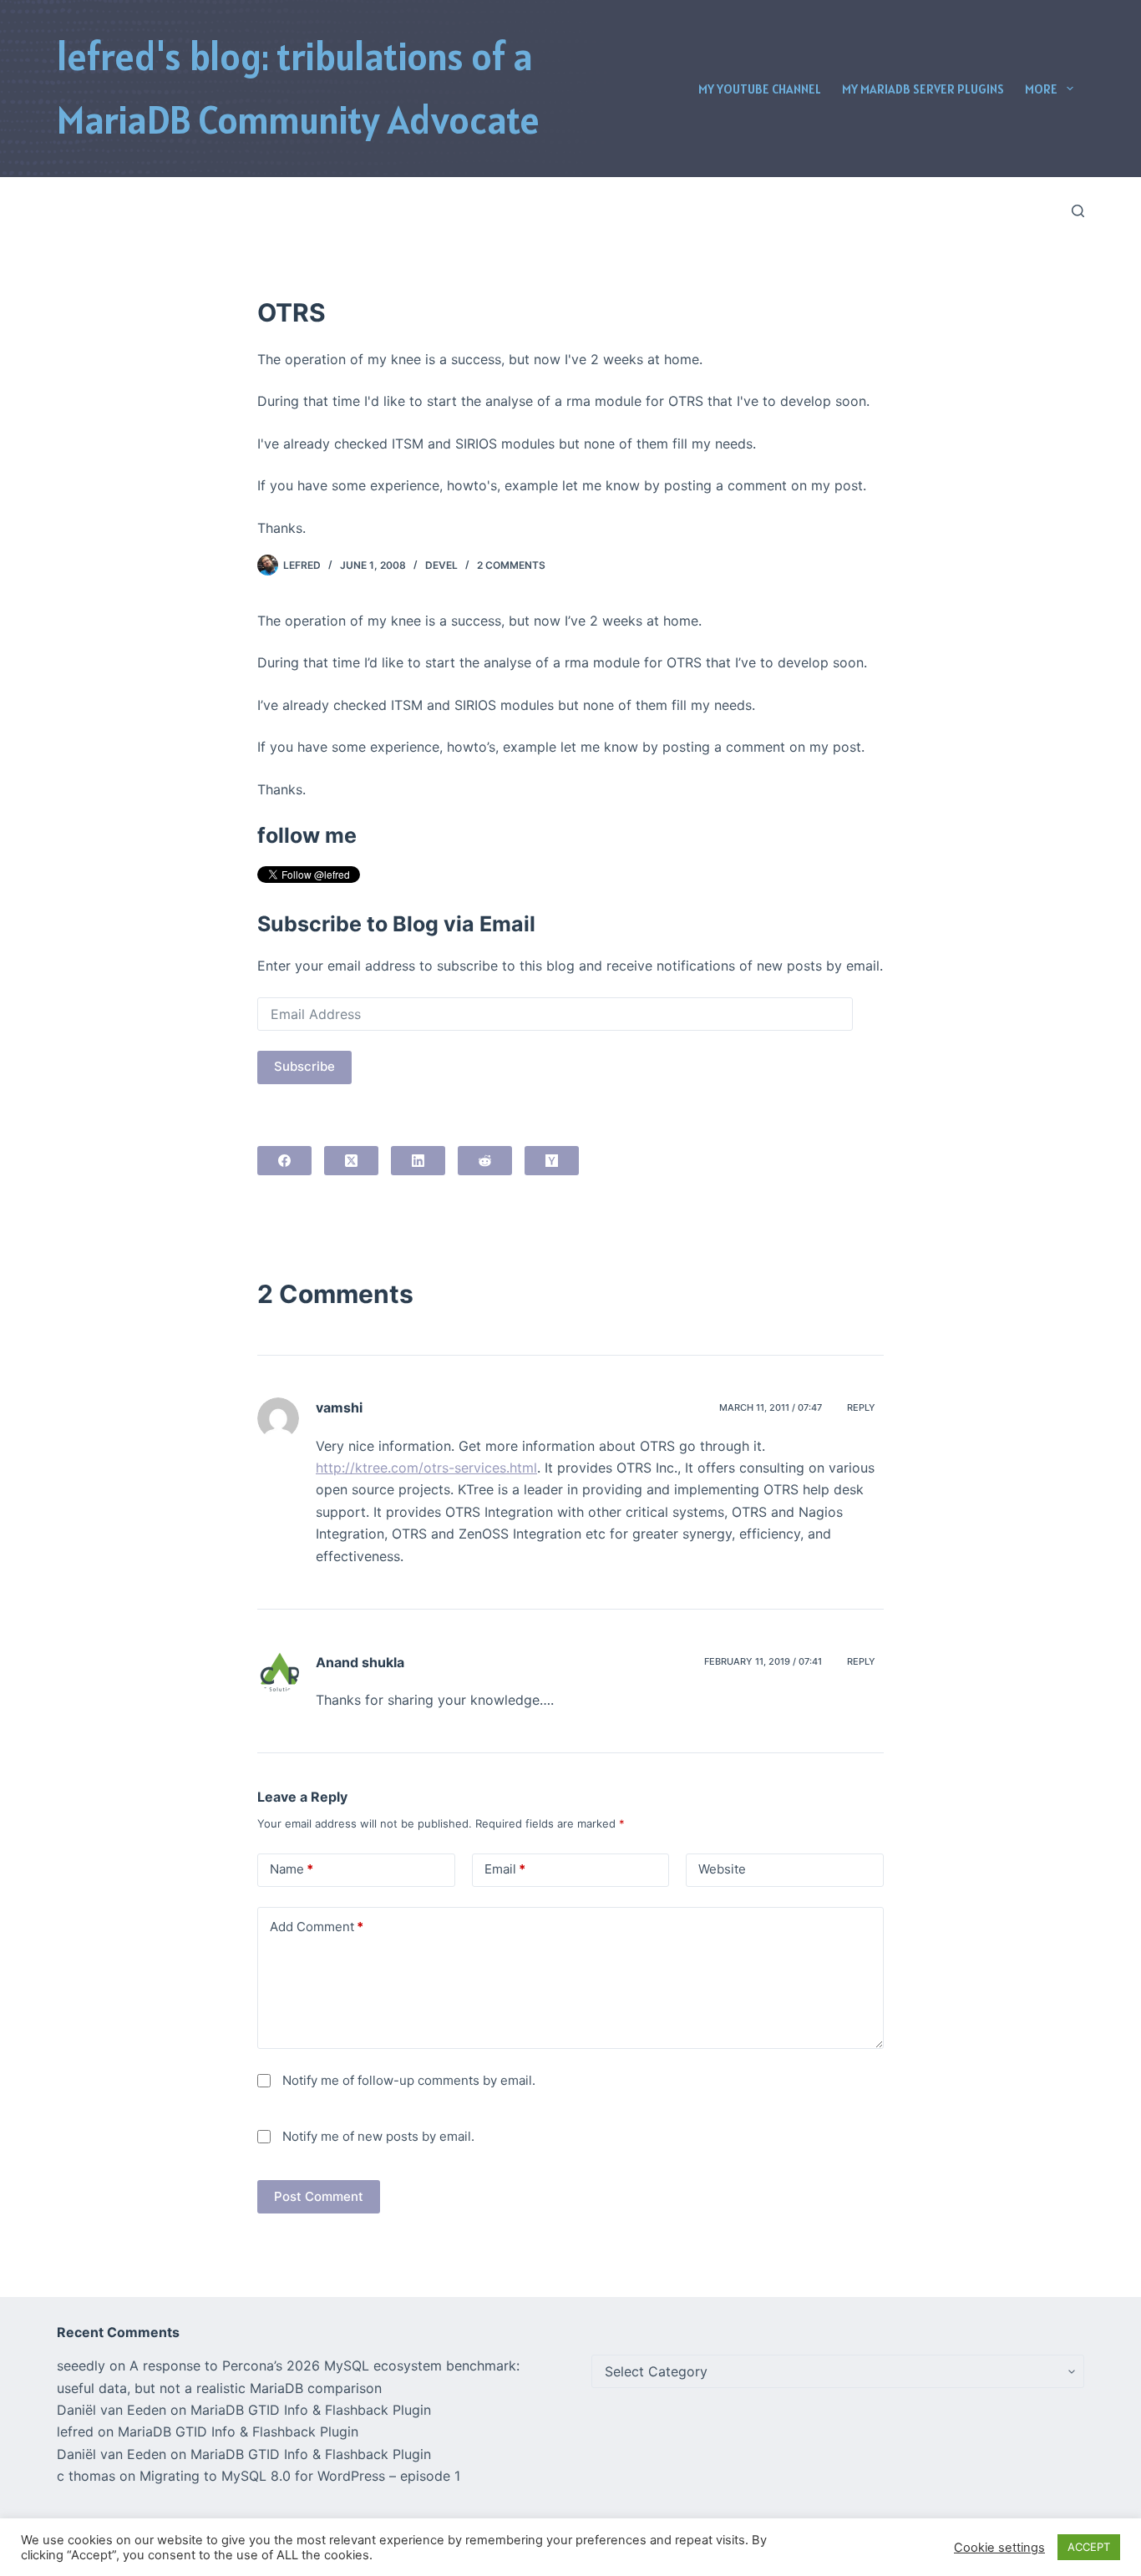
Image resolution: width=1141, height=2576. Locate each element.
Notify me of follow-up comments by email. (409, 2080)
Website (722, 1869)
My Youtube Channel (760, 89)
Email (505, 1869)
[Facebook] (284, 1161)
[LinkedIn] (418, 1161)
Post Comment (319, 2196)
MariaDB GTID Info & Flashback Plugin (311, 2410)
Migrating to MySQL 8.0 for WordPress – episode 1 (300, 2476)
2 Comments (511, 565)
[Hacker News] (552, 1161)
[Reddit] (485, 1161)
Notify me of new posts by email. (378, 2136)
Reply (861, 1407)
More (1041, 89)
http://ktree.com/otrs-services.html (426, 1468)
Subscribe (304, 1066)
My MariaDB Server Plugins (923, 89)
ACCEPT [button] (1089, 2547)
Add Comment (317, 1927)
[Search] (1078, 211)
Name (292, 1869)
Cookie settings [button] (999, 2548)
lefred (75, 2431)
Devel (441, 565)
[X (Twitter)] (351, 1161)
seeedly (81, 2366)
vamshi (339, 1407)
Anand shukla (360, 1662)
